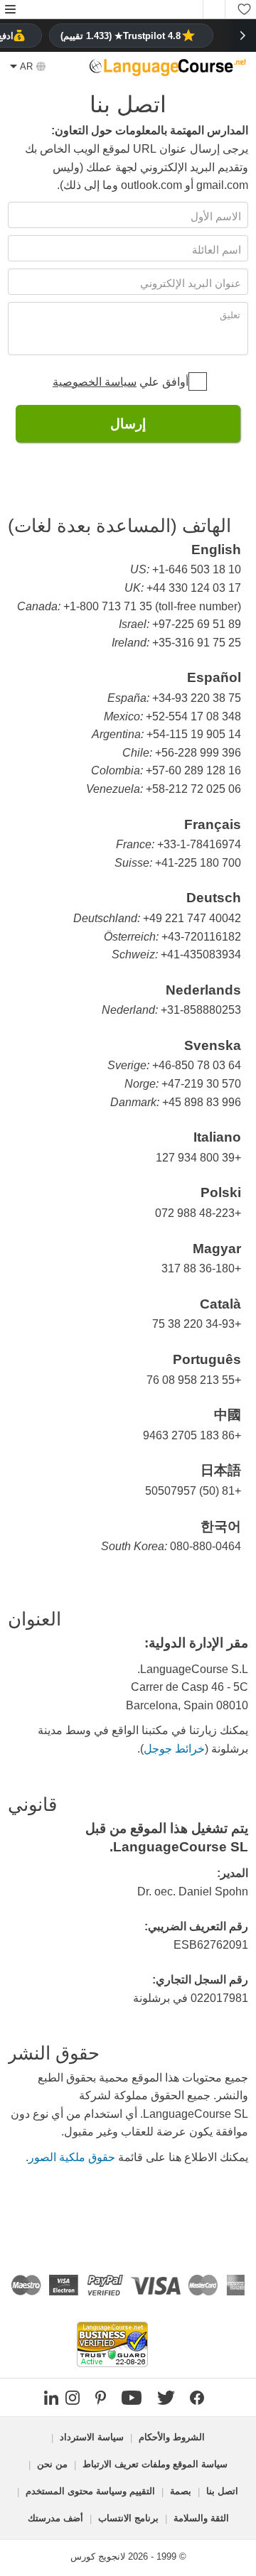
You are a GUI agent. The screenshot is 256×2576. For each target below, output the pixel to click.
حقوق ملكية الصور (72, 2157)
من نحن (52, 2464)
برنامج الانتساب (128, 2518)
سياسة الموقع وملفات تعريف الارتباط (155, 2464)
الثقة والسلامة (201, 2518)
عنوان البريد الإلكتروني (189, 283)
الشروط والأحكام (172, 2437)
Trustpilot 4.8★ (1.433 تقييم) (121, 36)
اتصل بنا (222, 2491)
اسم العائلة (215, 250)
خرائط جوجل (174, 1749)
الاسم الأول (214, 216)
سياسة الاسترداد (92, 2437)
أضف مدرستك (55, 2518)
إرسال (128, 424)
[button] (10, 10)
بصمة (181, 2491)
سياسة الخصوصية (95, 382)
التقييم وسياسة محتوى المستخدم (90, 2491)
